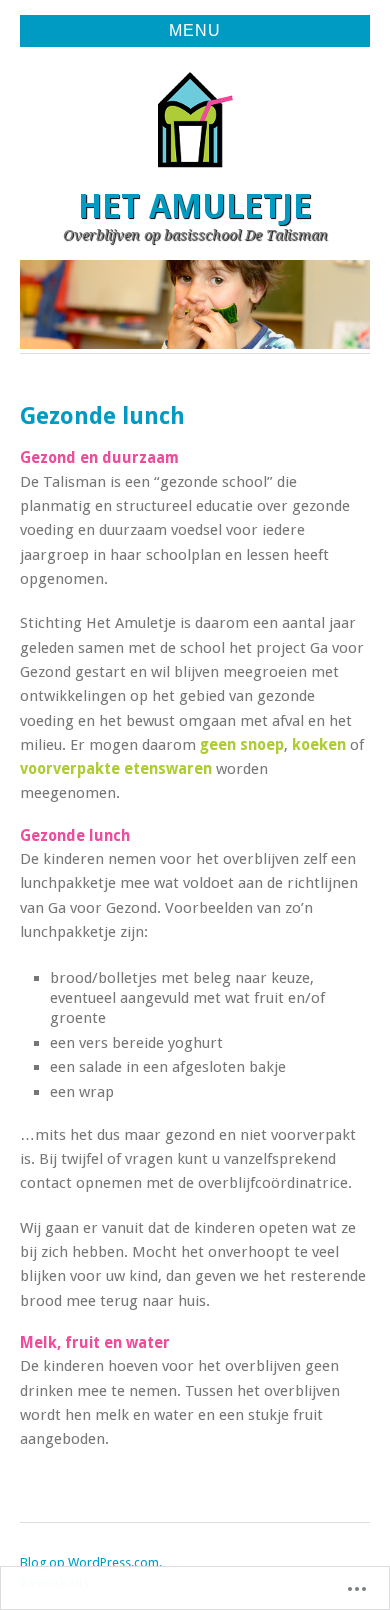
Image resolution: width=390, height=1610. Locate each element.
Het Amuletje (195, 206)
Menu (195, 30)
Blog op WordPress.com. (91, 1562)
